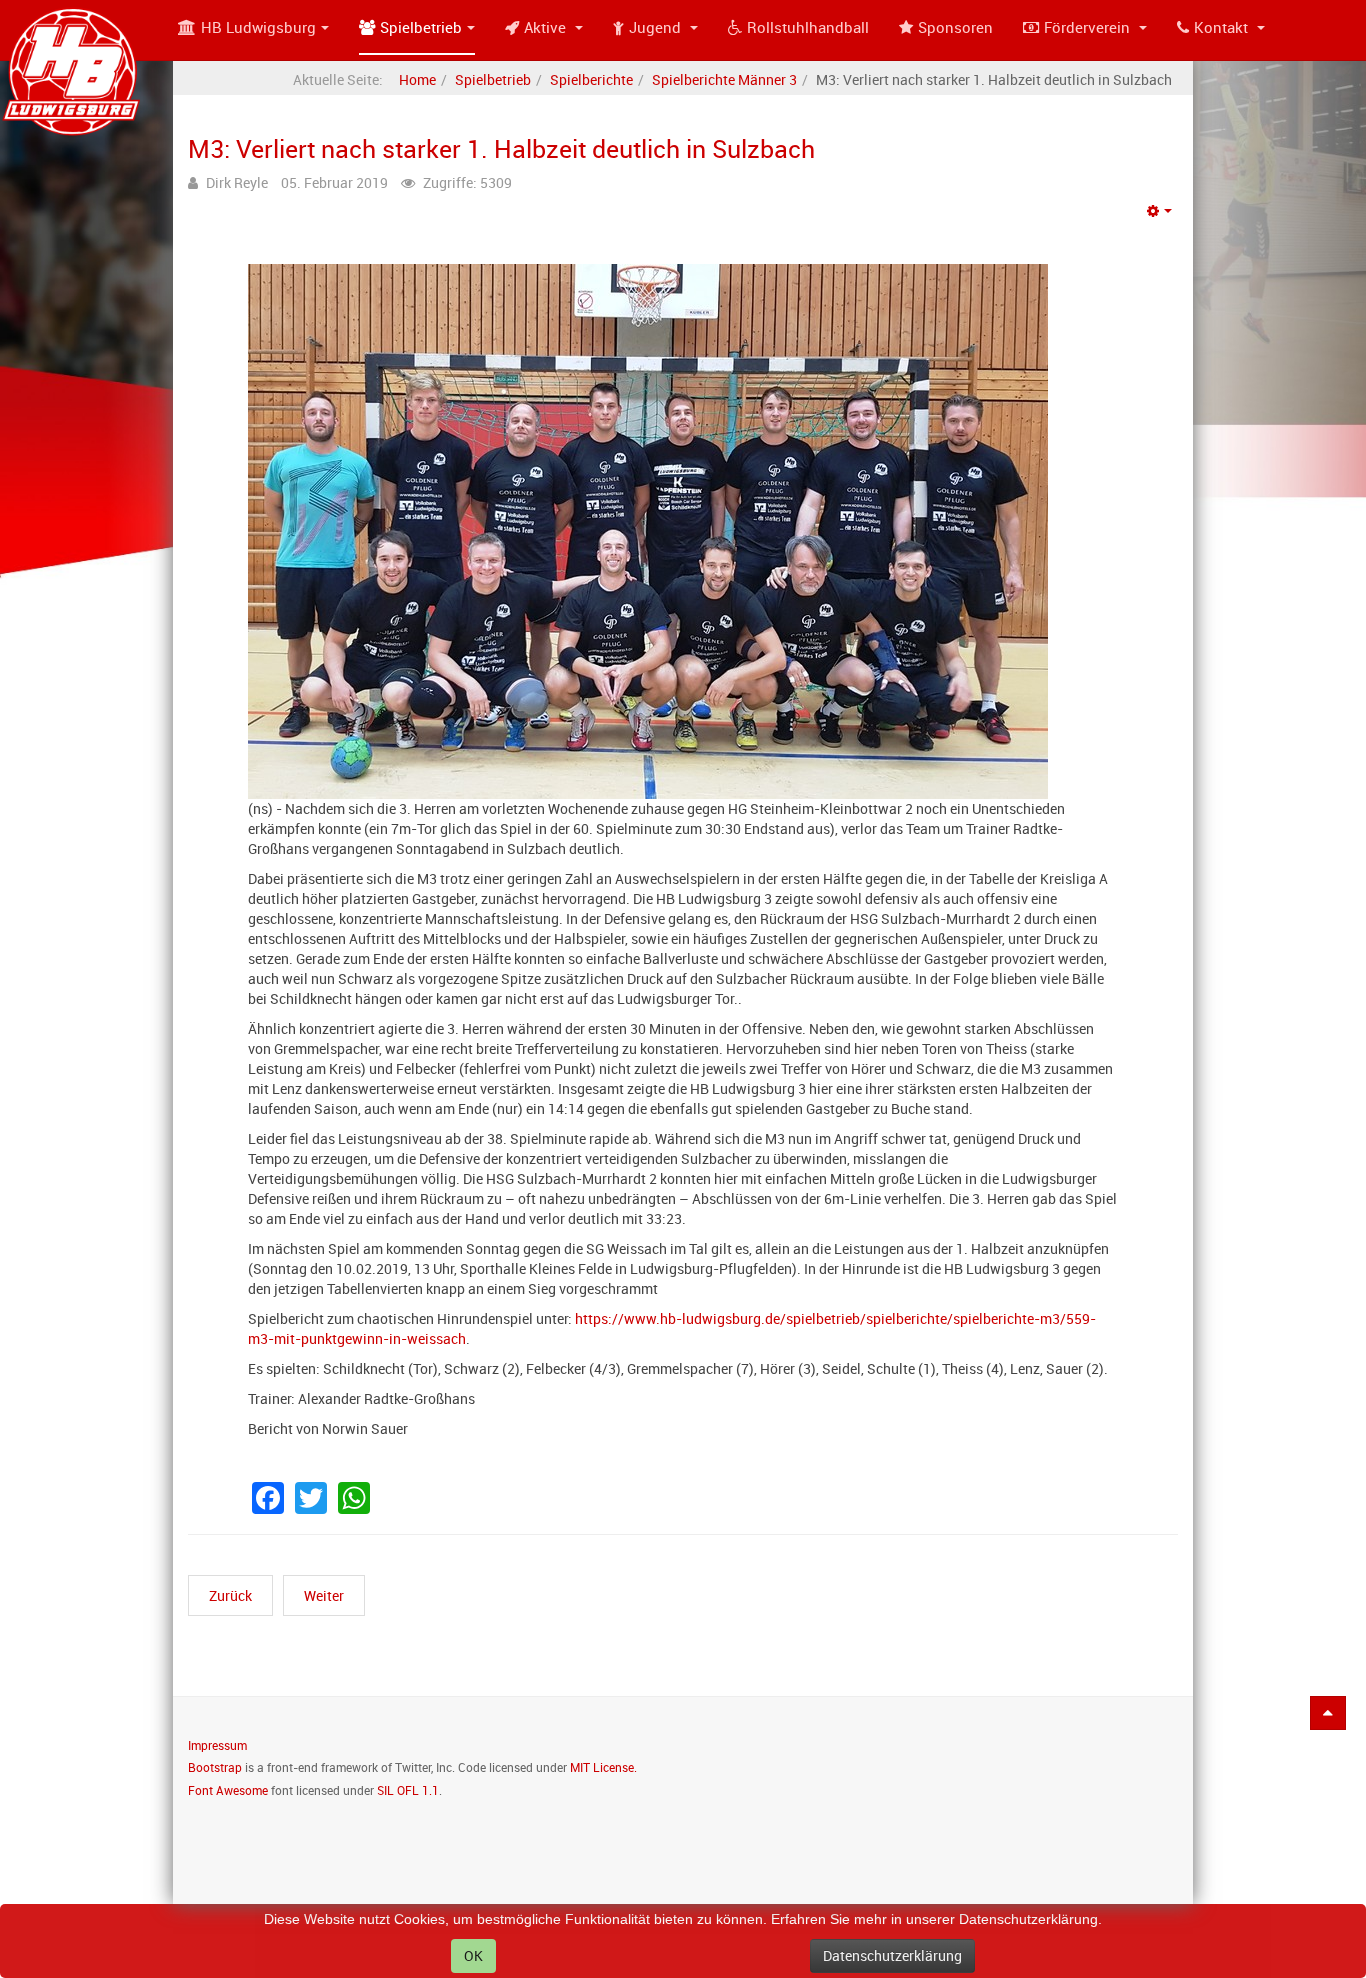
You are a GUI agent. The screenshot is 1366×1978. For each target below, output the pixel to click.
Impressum (217, 1745)
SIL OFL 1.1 (408, 1790)
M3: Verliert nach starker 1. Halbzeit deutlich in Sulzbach (501, 148)
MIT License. (603, 1767)
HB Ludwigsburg (258, 27)
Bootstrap (215, 1767)
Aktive (547, 27)
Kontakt (1223, 27)
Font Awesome (228, 1790)
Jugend (657, 27)
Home (417, 79)
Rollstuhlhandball (808, 27)
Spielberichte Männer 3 (724, 79)
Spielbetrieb (421, 27)
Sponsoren (955, 27)
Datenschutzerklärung (892, 1955)
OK (473, 1955)
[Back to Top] (1328, 1713)
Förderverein (1089, 27)
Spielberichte (591, 79)
